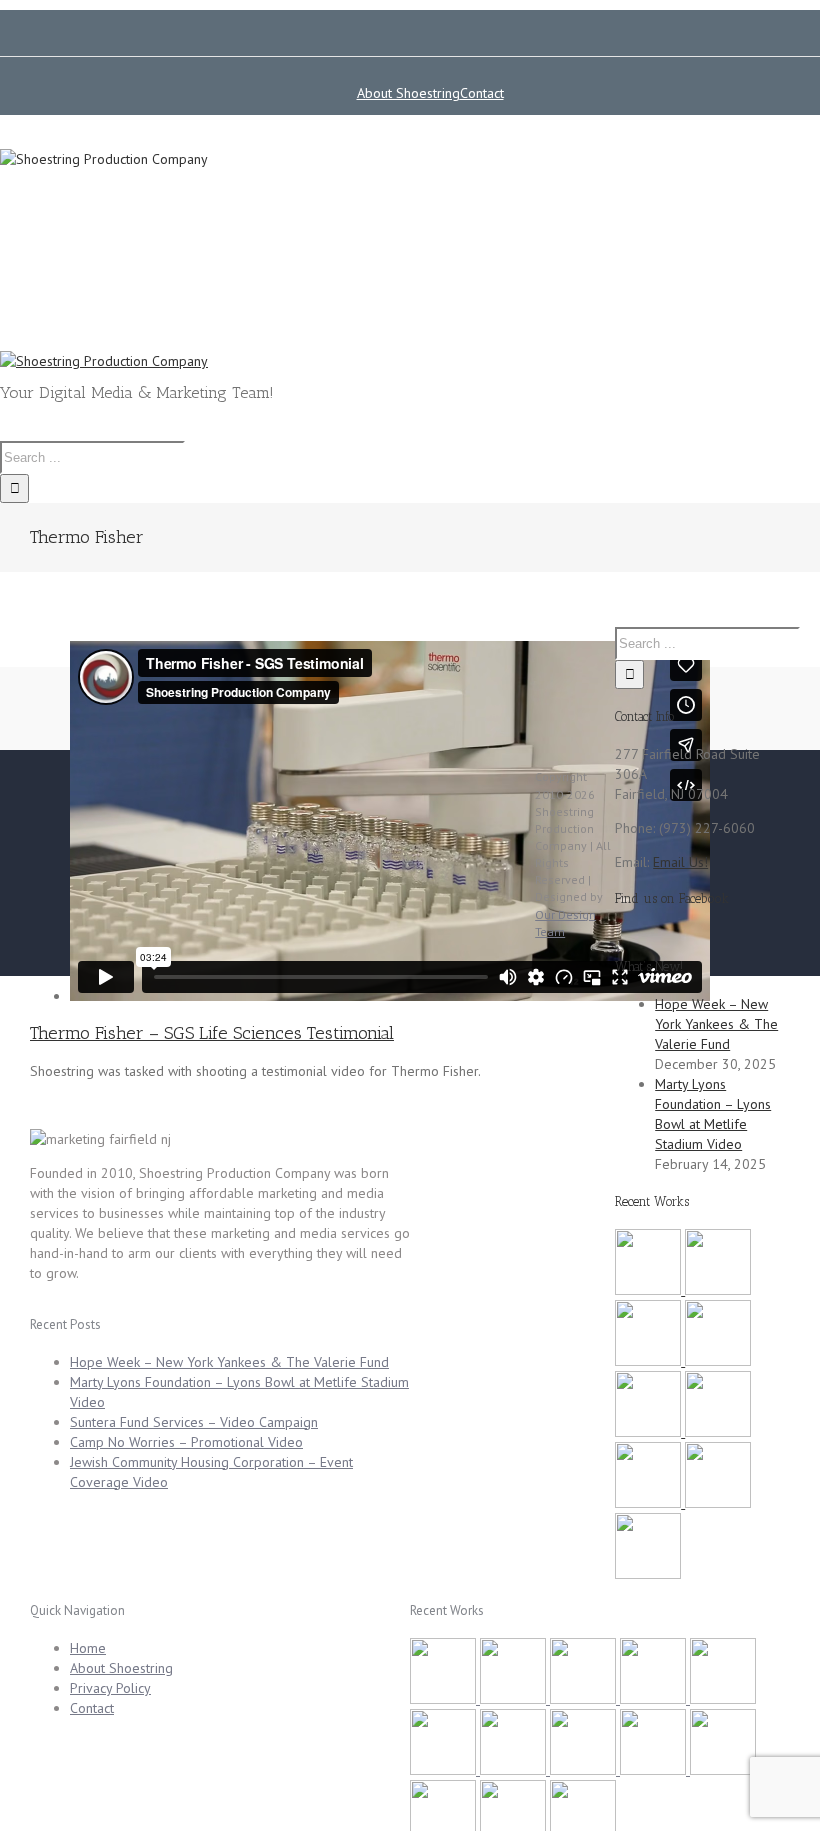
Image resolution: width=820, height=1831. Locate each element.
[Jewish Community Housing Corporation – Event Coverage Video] (650, 1432)
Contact (92, 1708)
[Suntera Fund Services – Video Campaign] (650, 1361)
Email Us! (680, 862)
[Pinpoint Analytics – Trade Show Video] (723, 1770)
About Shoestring (121, 1668)
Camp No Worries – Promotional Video (186, 1442)
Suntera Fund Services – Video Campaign (194, 1422)
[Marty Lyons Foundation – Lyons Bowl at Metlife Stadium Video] (718, 1290)
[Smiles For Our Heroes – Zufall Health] (718, 1432)
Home (88, 1648)
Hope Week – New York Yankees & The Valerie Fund (716, 1024)
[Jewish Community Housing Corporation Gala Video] (648, 1574)
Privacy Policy (110, 1688)
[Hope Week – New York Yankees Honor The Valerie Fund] (650, 1290)
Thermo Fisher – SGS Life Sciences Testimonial (212, 1033)
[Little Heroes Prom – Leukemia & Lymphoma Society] (650, 1503)
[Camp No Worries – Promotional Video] (718, 1361)
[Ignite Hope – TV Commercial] (718, 1503)
